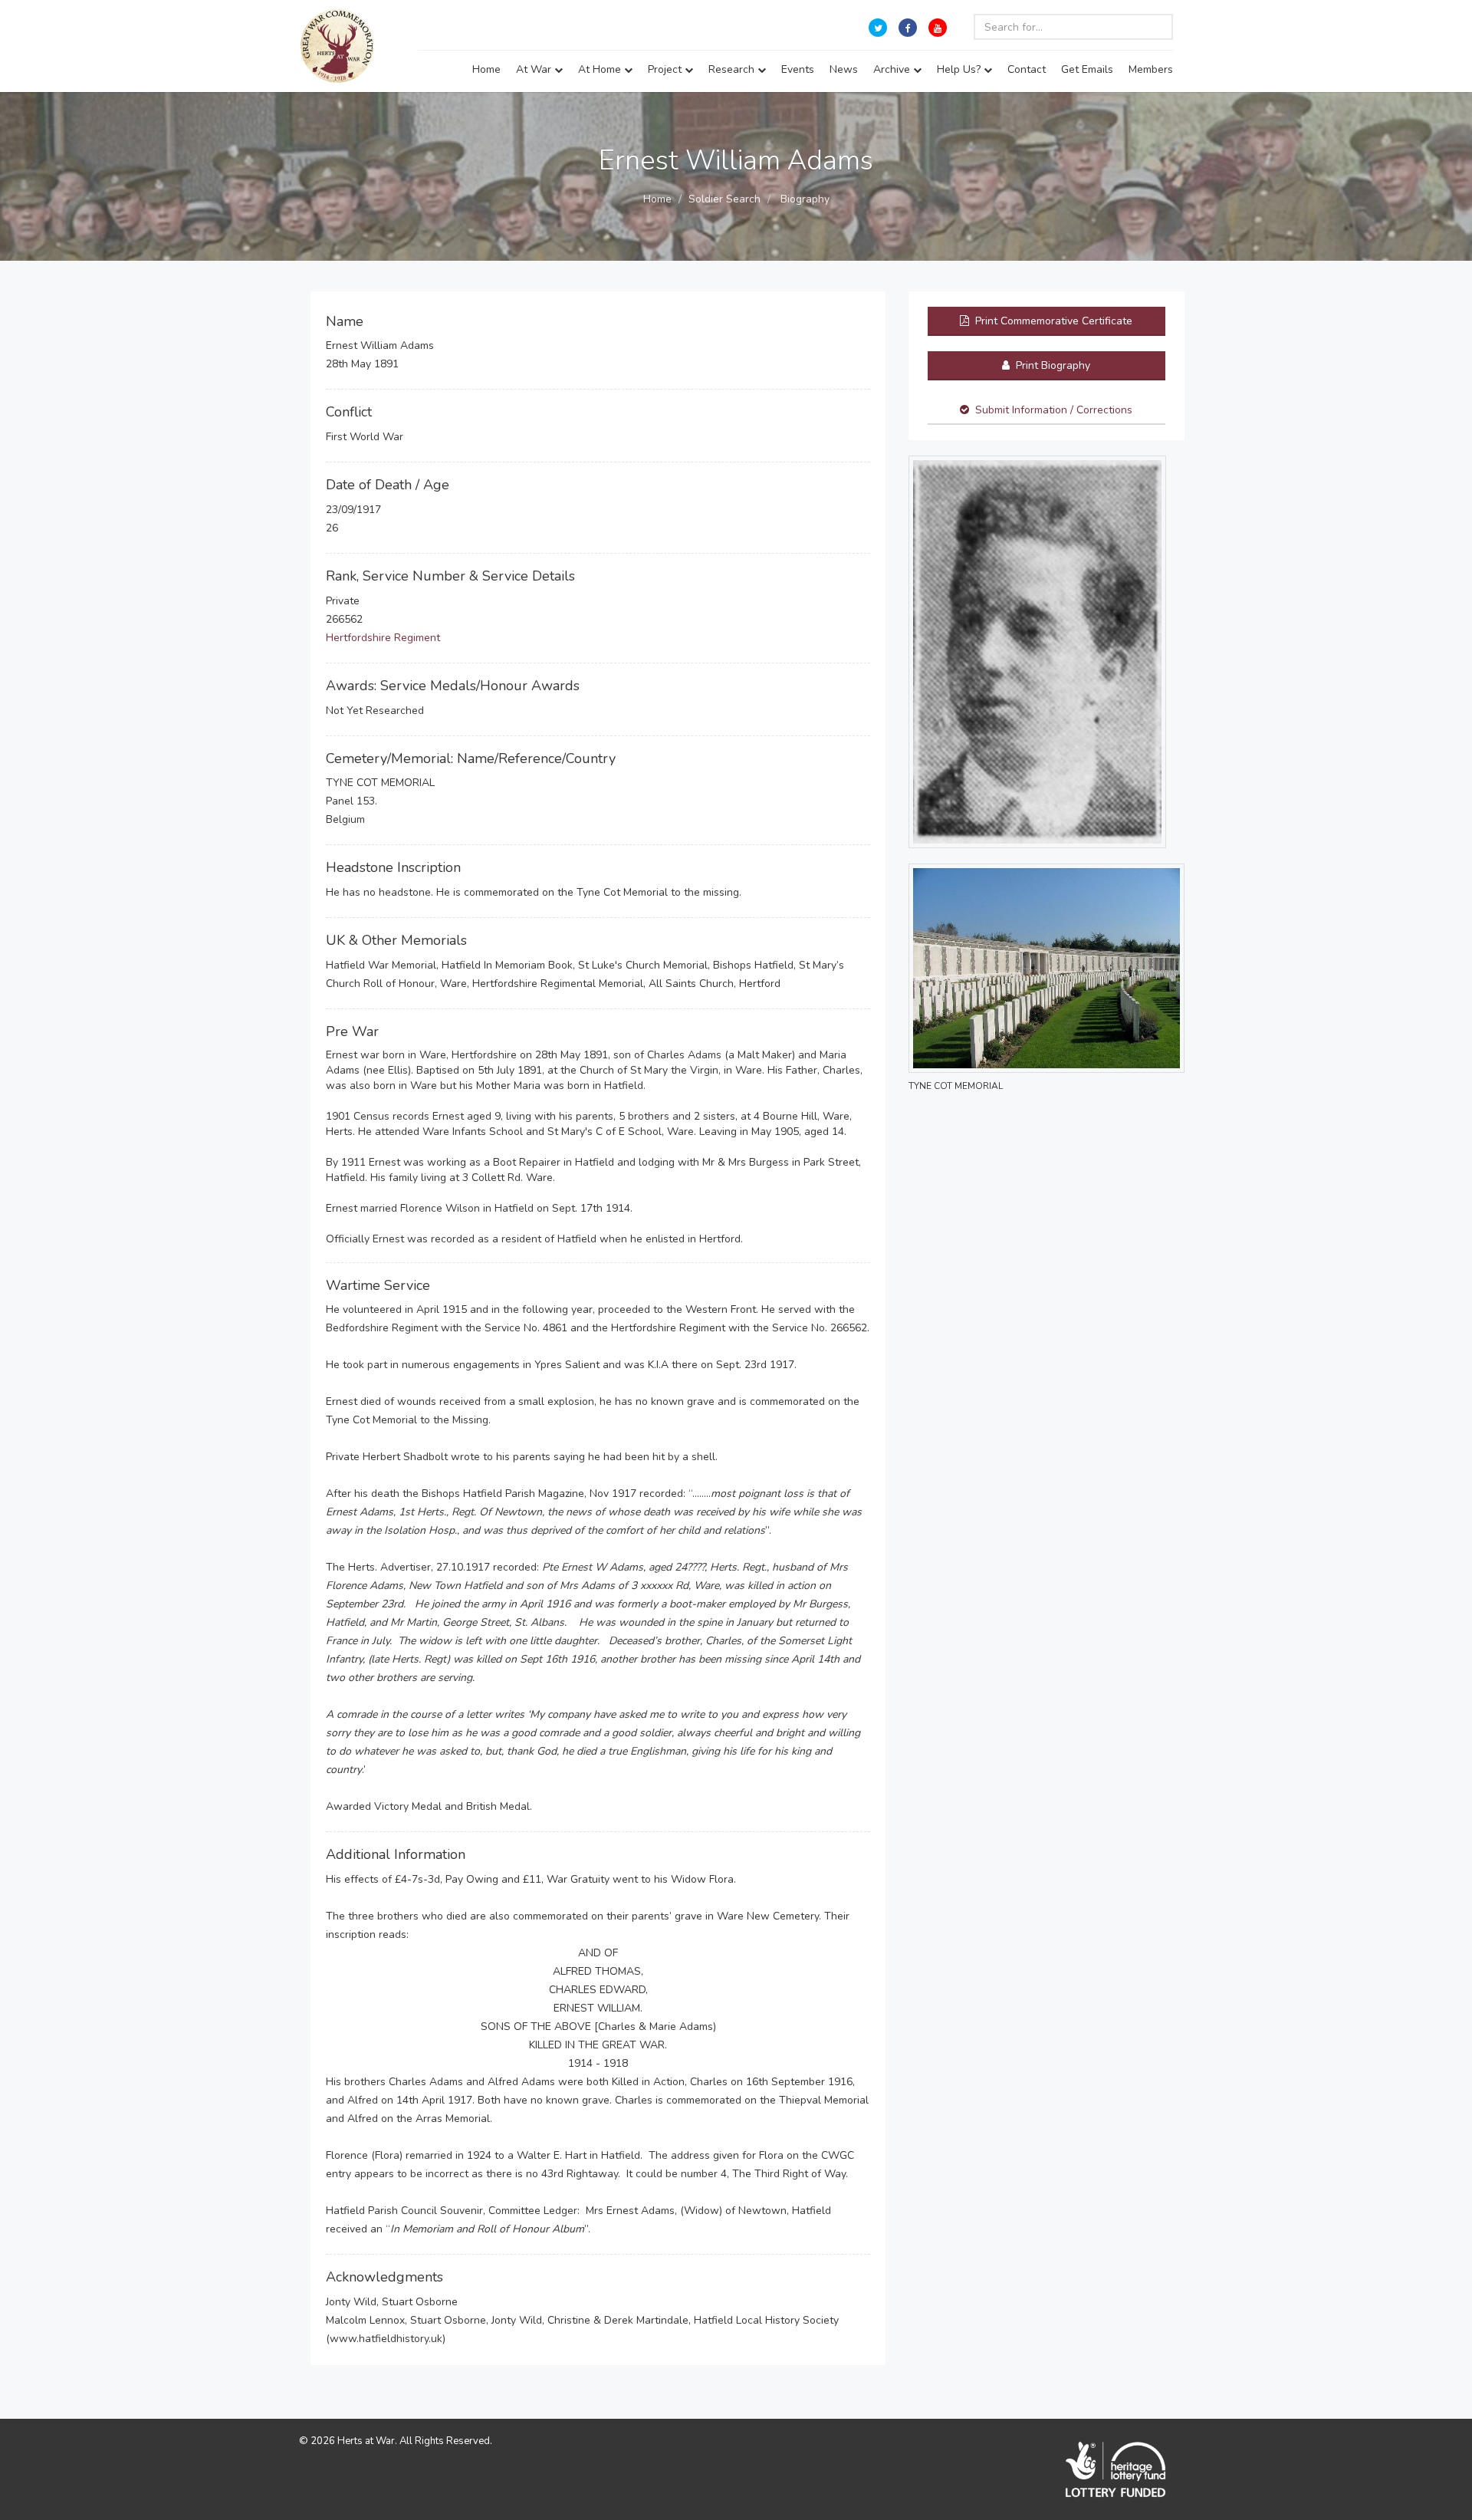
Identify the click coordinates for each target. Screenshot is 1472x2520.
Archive (893, 69)
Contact (1027, 69)
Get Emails (1087, 69)
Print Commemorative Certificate (1052, 321)
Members (1151, 69)
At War (535, 69)
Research (733, 69)
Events (798, 69)
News (844, 69)
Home (486, 69)
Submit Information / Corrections (1054, 410)
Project (666, 69)
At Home (601, 69)
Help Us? (960, 69)
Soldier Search (724, 199)
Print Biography (1051, 365)
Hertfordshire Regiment (383, 638)
